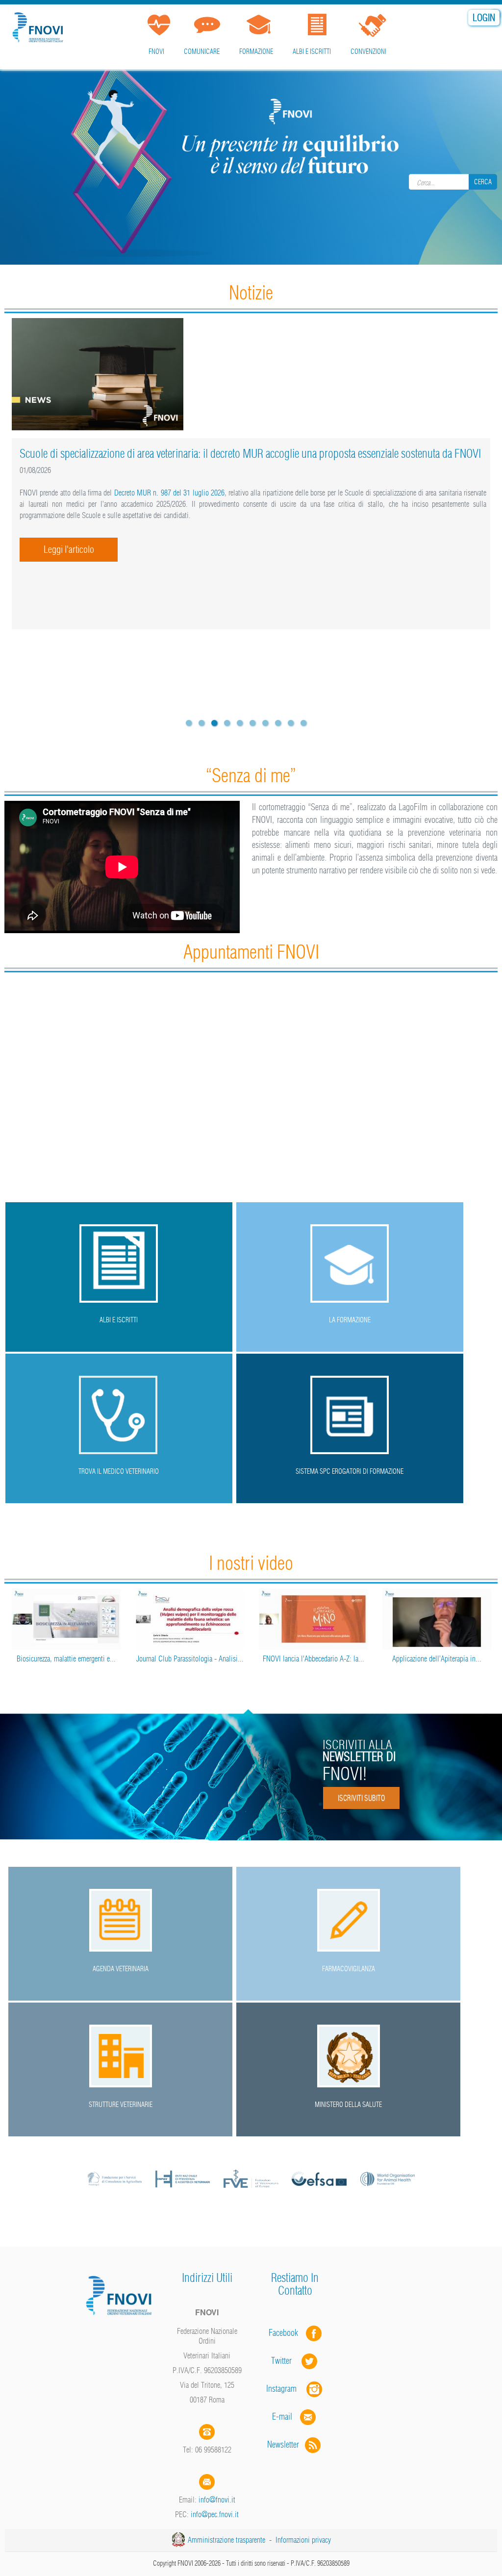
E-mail (282, 2416)
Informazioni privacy (303, 2540)
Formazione (256, 51)
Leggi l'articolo (69, 549)
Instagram (286, 2389)
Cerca (483, 182)
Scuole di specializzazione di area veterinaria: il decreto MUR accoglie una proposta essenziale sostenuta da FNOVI (250, 453)
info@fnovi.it (217, 2500)
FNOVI (156, 51)
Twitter (286, 2361)
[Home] (39, 26)
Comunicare (202, 51)
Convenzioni (368, 51)
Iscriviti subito (361, 1798)
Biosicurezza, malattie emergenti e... (66, 1659)
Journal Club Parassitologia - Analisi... (190, 1659)
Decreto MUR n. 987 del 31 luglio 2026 (169, 493)
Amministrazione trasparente (226, 2540)
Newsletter (286, 2444)
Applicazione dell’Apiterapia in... (437, 1659)
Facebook (286, 2333)
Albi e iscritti (312, 51)
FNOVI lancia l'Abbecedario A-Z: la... (314, 1659)
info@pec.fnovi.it (215, 2514)
